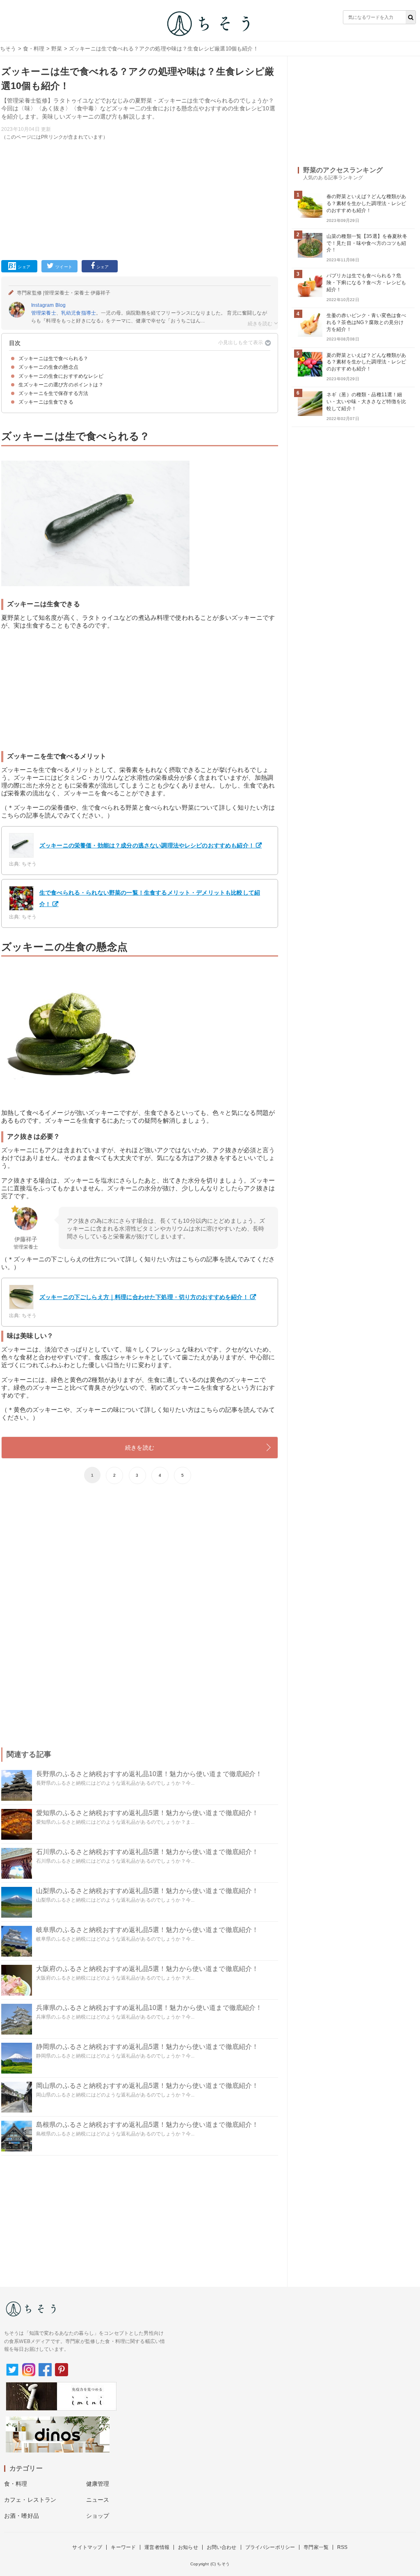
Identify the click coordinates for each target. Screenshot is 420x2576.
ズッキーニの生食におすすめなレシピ (61, 376)
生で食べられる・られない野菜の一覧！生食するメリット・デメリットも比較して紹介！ (150, 898)
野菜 (57, 49)
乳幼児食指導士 (79, 313)
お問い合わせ (222, 2547)
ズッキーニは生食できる (46, 402)
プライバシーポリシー (270, 2547)
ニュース (98, 2500)
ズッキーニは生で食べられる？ (53, 359)
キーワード (123, 2547)
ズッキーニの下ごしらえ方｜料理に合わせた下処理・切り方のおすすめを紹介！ (144, 1297)
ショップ (98, 2516)
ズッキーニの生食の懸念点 (48, 367)
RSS (342, 2547)
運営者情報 (157, 2547)
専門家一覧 (316, 2547)
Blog (61, 305)
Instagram (42, 305)
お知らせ (188, 2547)
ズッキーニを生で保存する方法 (53, 393)
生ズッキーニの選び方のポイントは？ (61, 385)
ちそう (8, 49)
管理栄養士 (44, 313)
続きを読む (140, 1448)
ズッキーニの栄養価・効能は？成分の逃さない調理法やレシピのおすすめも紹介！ (147, 845)
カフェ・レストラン (30, 2500)
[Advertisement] (140, 199)
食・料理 (34, 49)
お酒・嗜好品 (22, 2516)
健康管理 (98, 2484)
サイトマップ (87, 2547)
